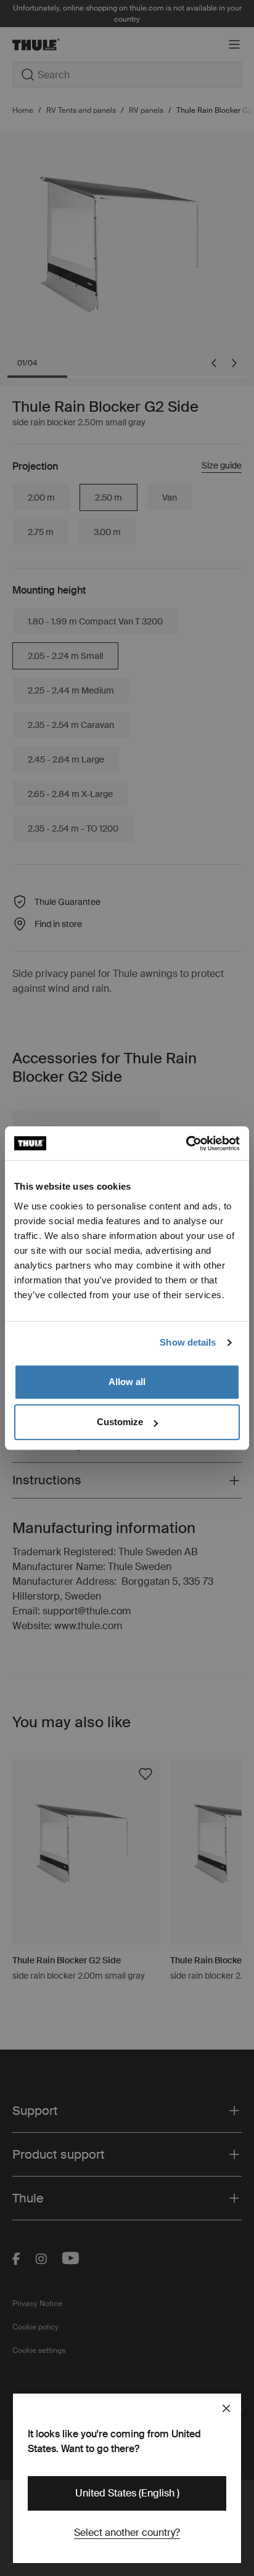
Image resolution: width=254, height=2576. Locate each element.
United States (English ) (127, 2493)
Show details (188, 1342)
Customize (120, 1422)
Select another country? (127, 2533)
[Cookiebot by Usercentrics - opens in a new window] (186, 1143)
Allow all (127, 1382)
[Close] (226, 2408)
